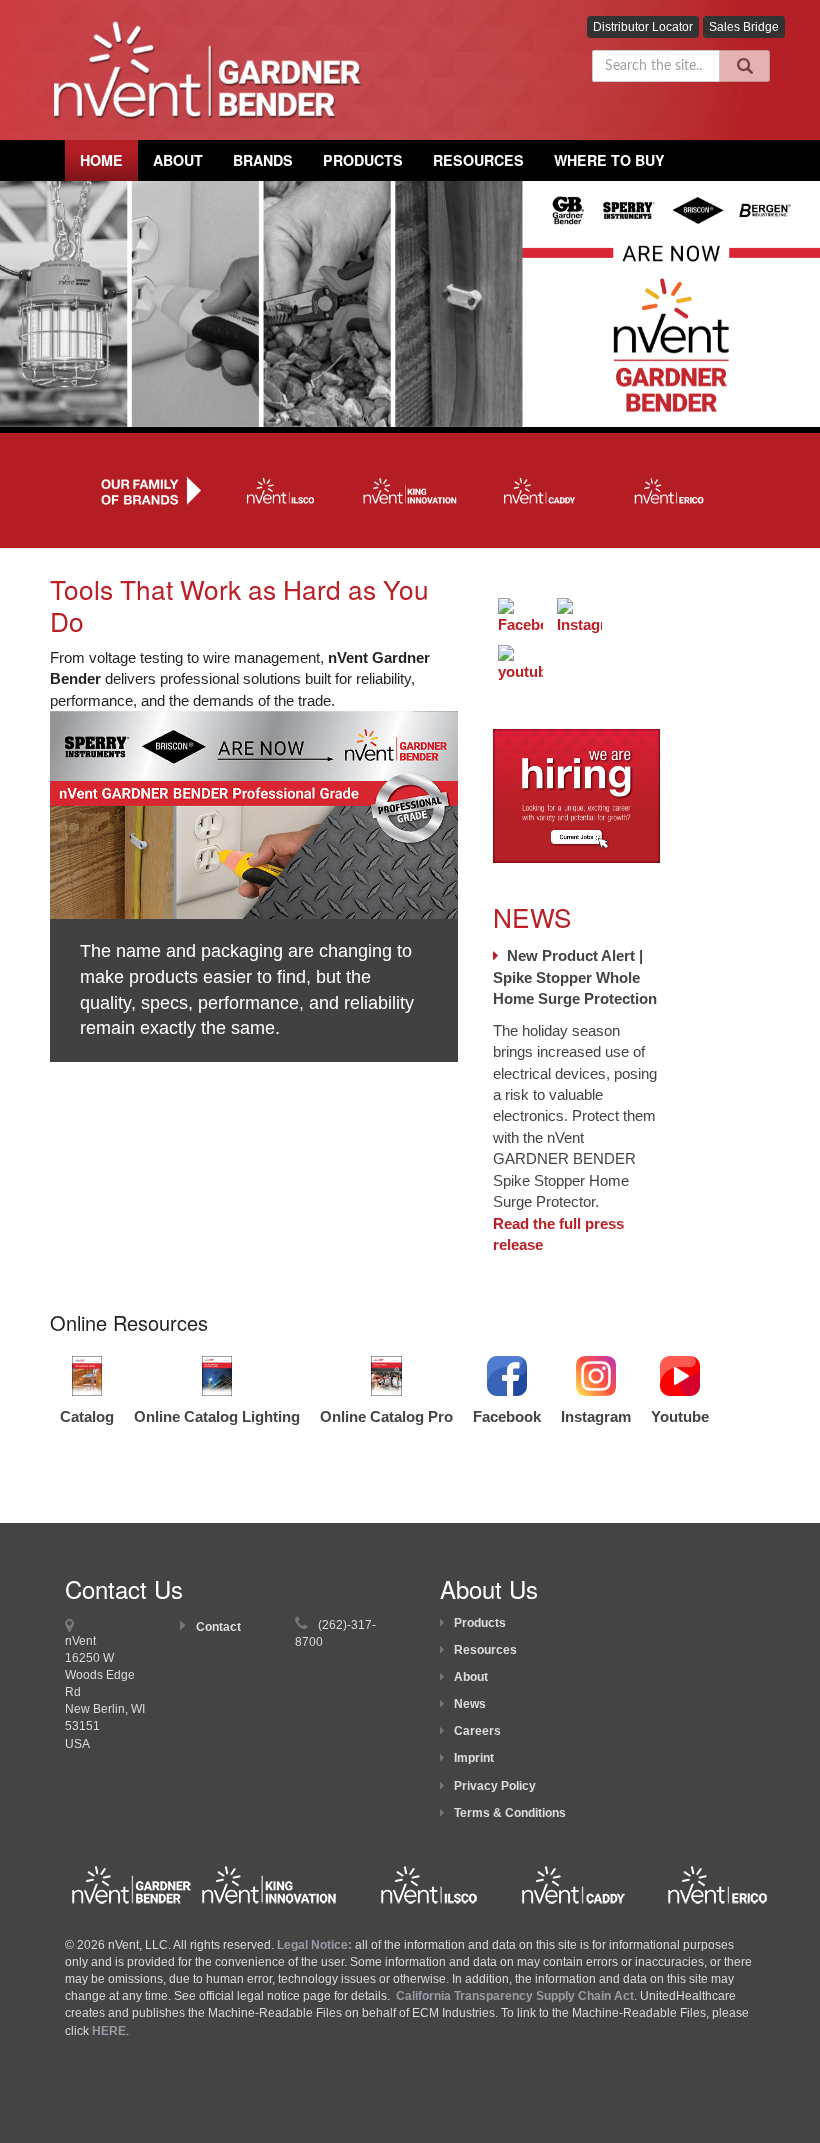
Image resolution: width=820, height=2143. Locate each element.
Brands (263, 160)
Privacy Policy (495, 1786)
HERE (109, 2031)
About (471, 1677)
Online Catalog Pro (386, 1416)
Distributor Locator (643, 27)
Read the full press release (558, 1234)
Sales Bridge (744, 27)
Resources (478, 160)
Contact (218, 1627)
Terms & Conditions (510, 1813)
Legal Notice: (316, 1945)
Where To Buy (609, 160)
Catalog (87, 1416)
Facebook (507, 1416)
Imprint (474, 1758)
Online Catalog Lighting (217, 1416)
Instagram (596, 1416)
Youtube (680, 1416)
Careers (477, 1731)
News (470, 1704)
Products (363, 160)
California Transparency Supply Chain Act (515, 1996)
